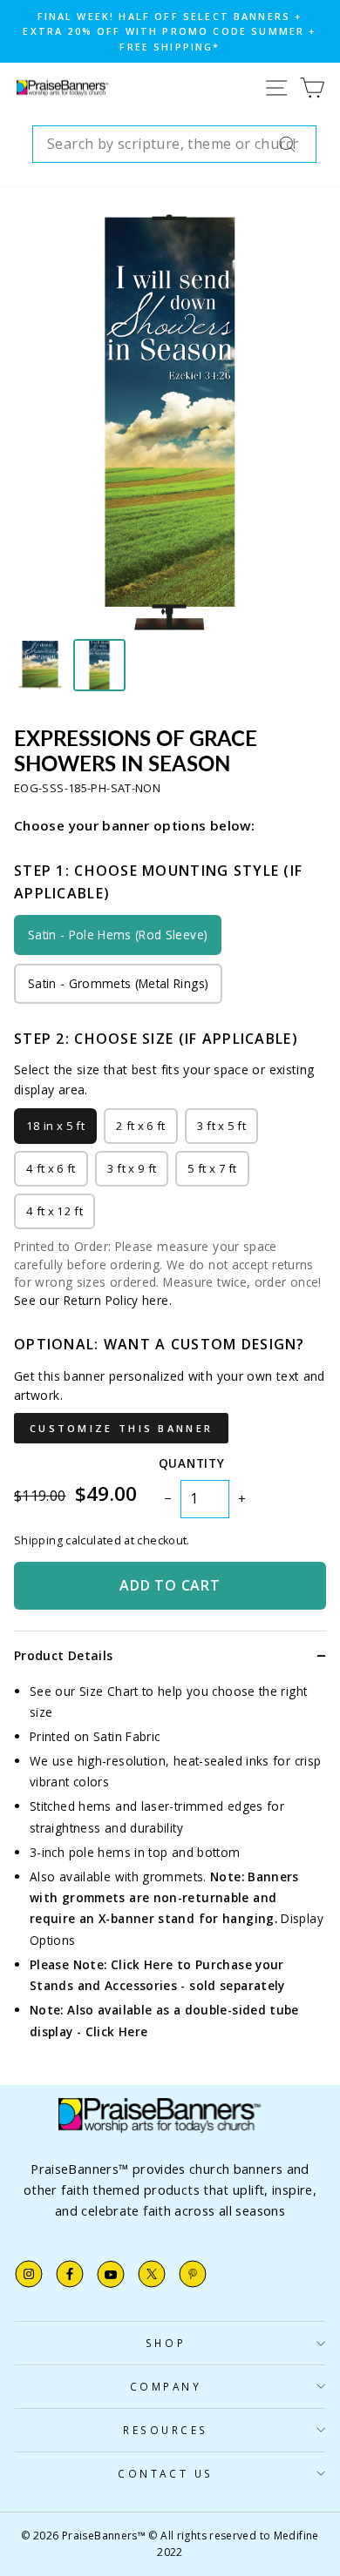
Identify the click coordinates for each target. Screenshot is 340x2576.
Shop (166, 2343)
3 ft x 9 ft (132, 1168)
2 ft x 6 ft (141, 1126)
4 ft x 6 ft (51, 1168)
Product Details (63, 1655)
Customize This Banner (121, 1428)
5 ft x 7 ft (212, 1168)
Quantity (191, 1463)
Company (166, 2386)
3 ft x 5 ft (222, 1126)
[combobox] (174, 145)
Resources (166, 2430)
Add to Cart (170, 1585)
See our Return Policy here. (93, 1300)
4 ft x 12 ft (54, 1211)
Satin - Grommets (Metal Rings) (118, 983)
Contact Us (165, 2473)
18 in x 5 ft (55, 1126)
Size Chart (109, 1691)
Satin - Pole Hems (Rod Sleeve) (118, 935)
